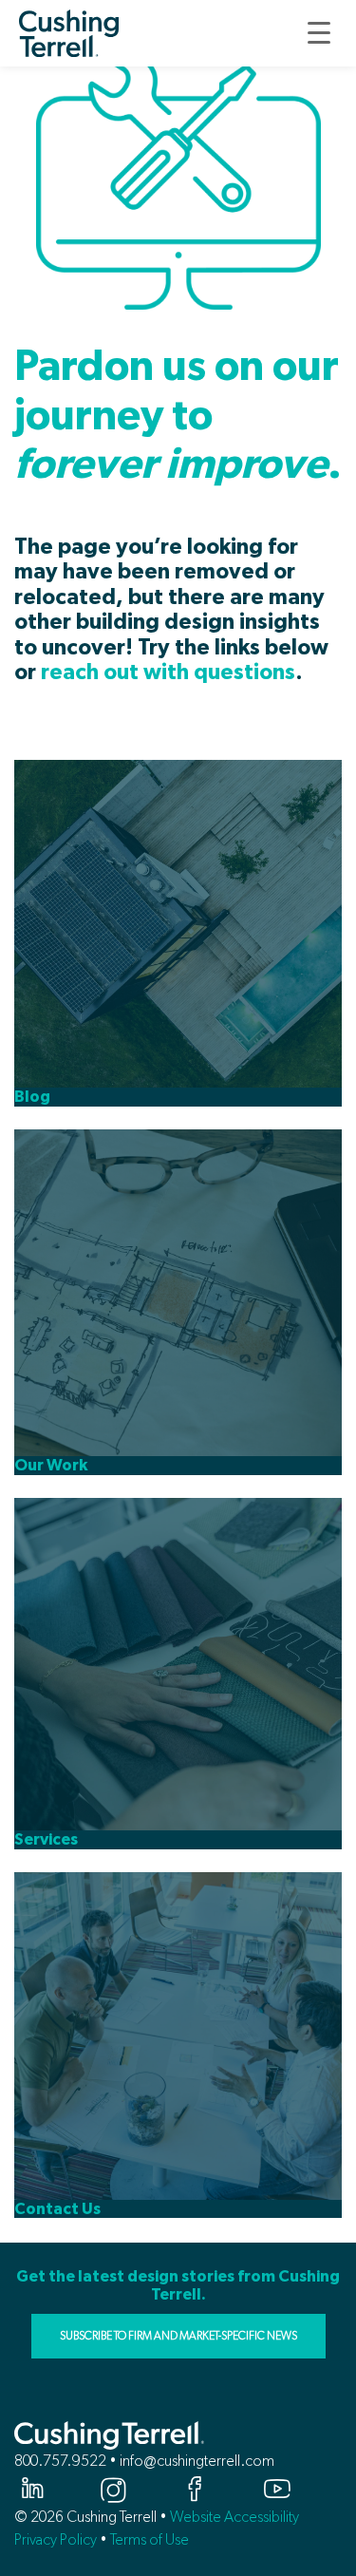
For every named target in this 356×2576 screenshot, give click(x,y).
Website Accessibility (234, 2517)
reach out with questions (168, 673)
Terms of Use (150, 2539)
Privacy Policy (56, 2539)
